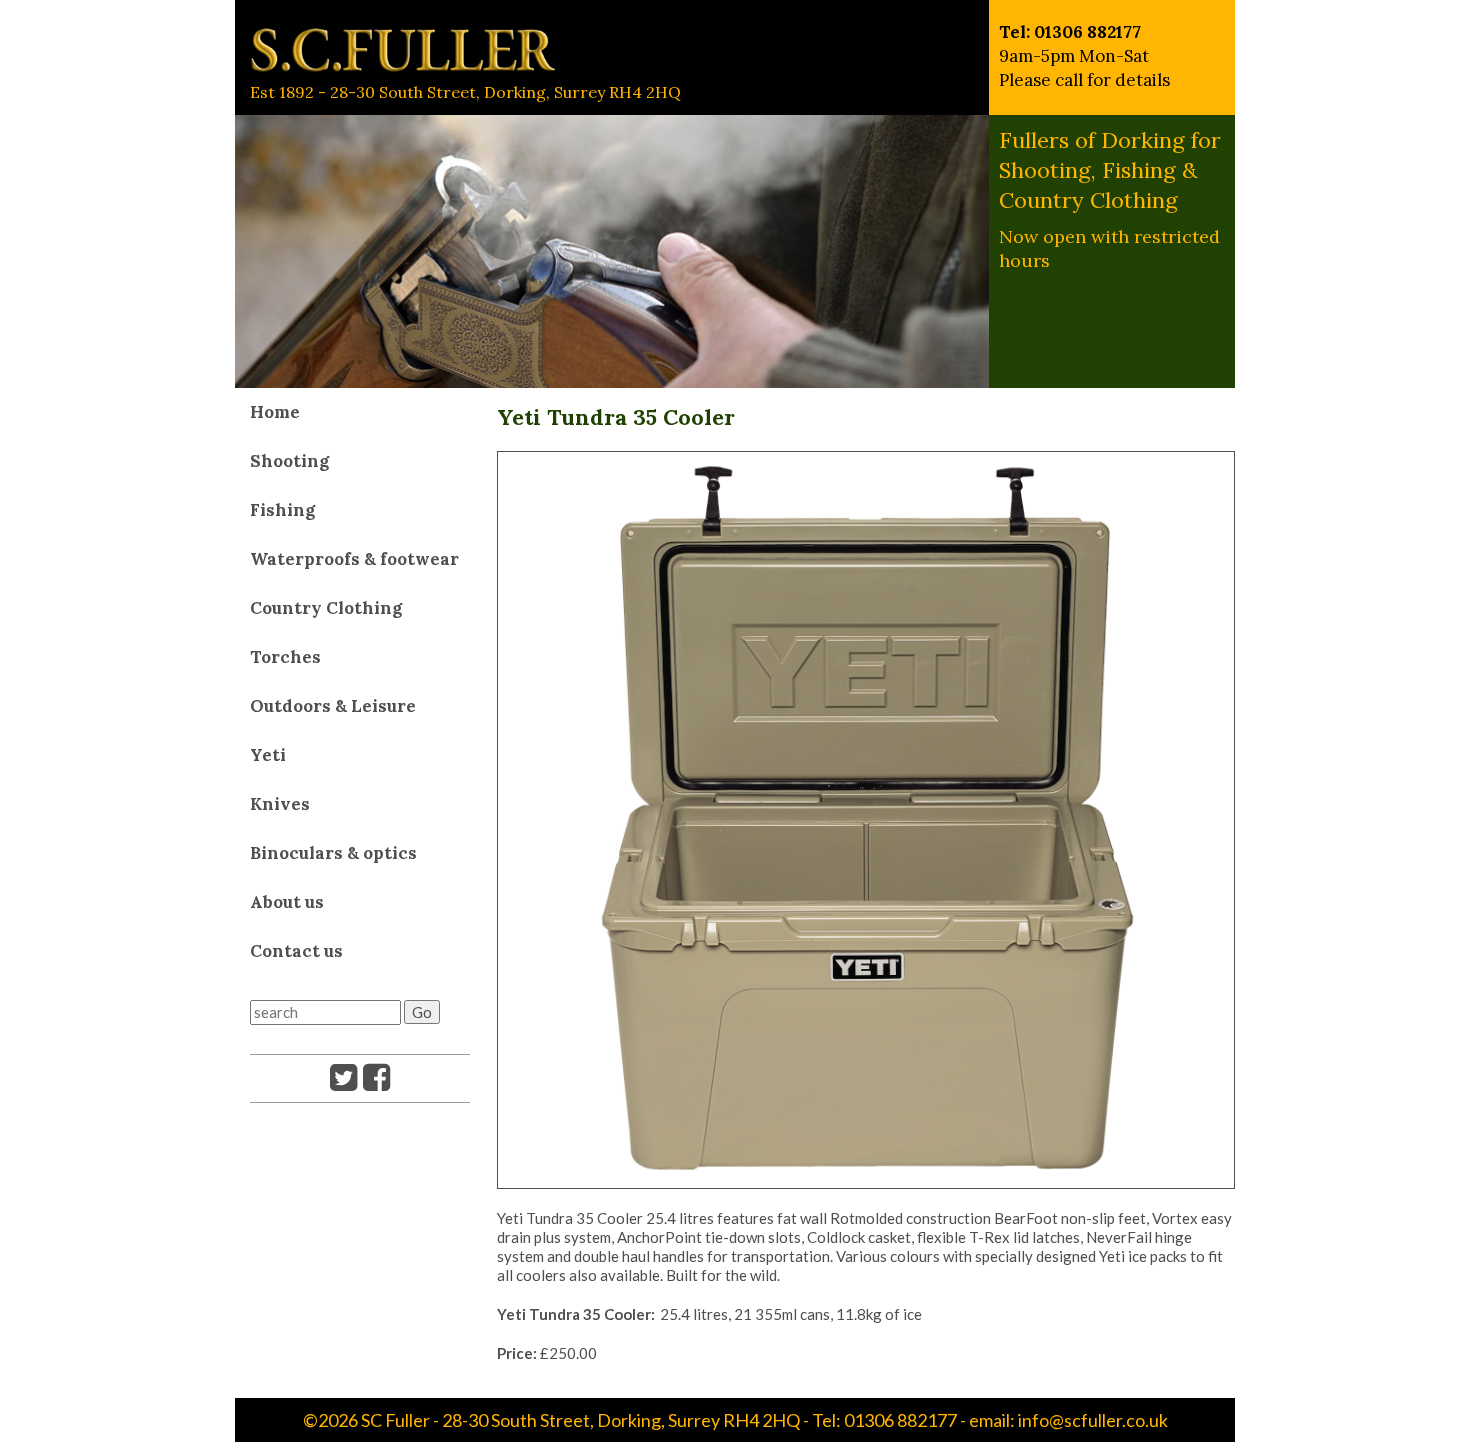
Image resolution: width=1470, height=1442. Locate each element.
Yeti (268, 755)
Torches (285, 657)
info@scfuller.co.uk (1093, 1420)
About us (287, 902)
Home (275, 412)
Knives (280, 804)
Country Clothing (326, 608)
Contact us (296, 951)
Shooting (289, 461)
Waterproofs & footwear (354, 559)
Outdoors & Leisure (333, 706)
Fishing (282, 510)
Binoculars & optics (333, 853)
